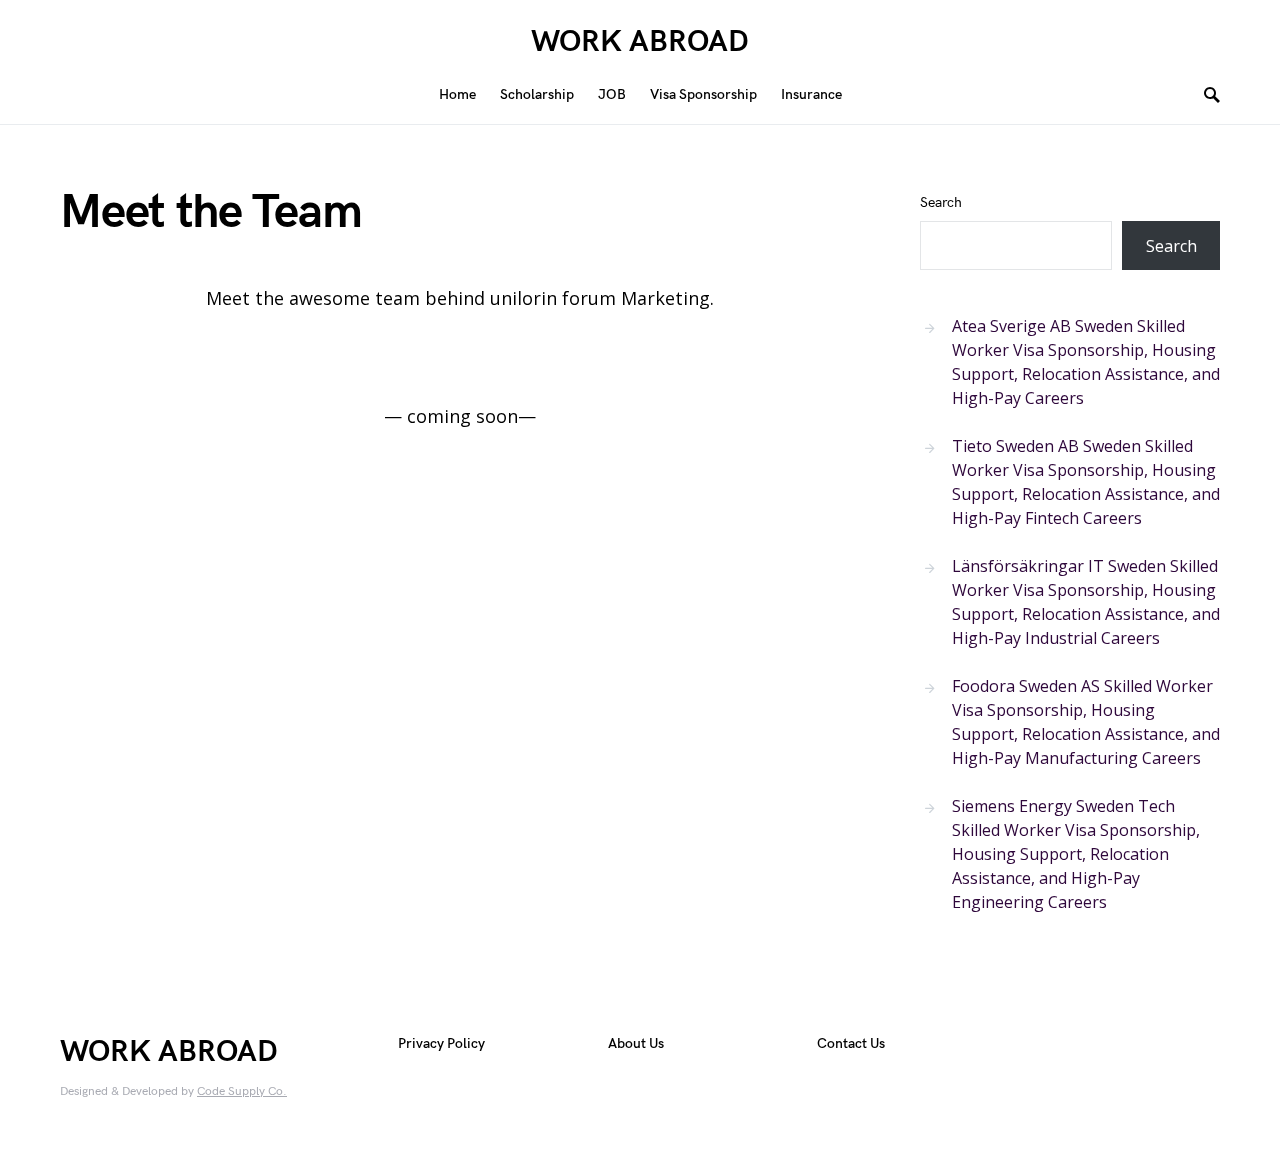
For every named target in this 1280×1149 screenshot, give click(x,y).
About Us (636, 1043)
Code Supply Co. (242, 1091)
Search (941, 202)
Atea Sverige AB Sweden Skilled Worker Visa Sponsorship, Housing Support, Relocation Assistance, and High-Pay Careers (1086, 362)
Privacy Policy (441, 1043)
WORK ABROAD (640, 42)
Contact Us (851, 1043)
